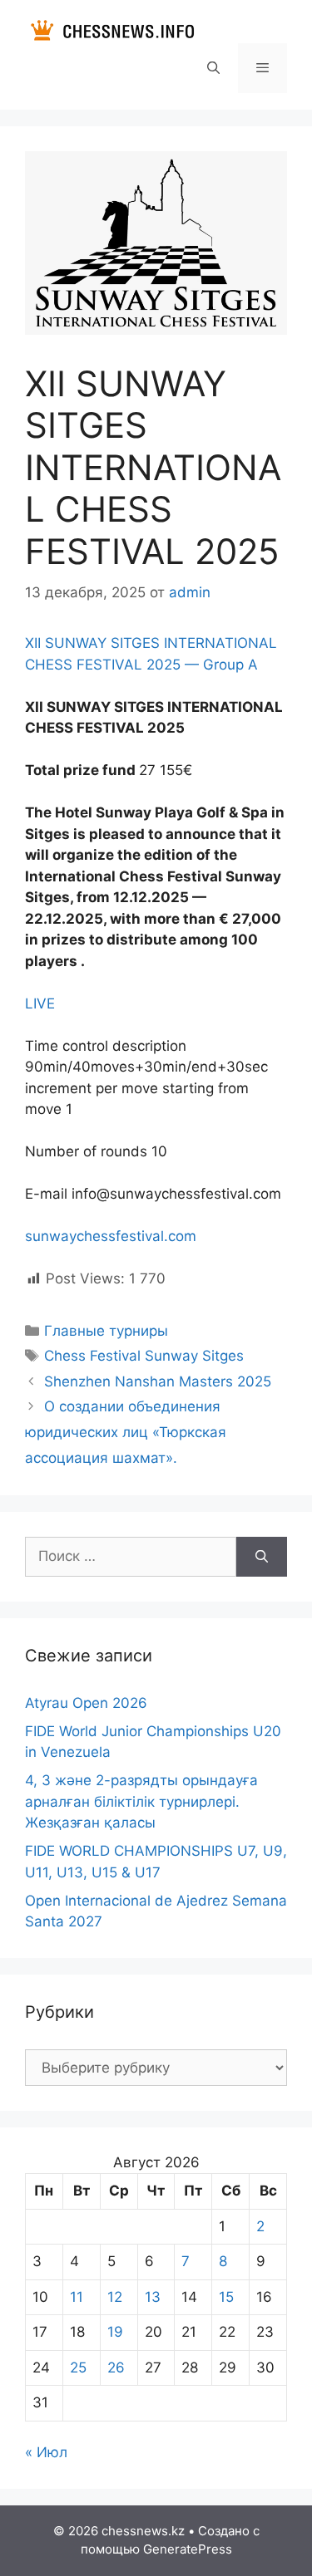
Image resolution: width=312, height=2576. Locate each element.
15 (226, 2297)
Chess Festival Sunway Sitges (144, 1356)
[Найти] (262, 1557)
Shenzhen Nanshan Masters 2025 (158, 1381)
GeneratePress (188, 2549)
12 (115, 2297)
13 (153, 2297)
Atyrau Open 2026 (86, 1703)
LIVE (40, 1003)
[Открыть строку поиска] (213, 68)
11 (77, 2297)
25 (78, 2367)
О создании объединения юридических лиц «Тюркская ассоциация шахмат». (126, 1432)
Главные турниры (106, 1331)
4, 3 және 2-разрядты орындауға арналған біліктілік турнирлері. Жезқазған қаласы (141, 1801)
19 (115, 2332)
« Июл (46, 2452)
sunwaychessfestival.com (111, 1236)
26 (116, 2367)
